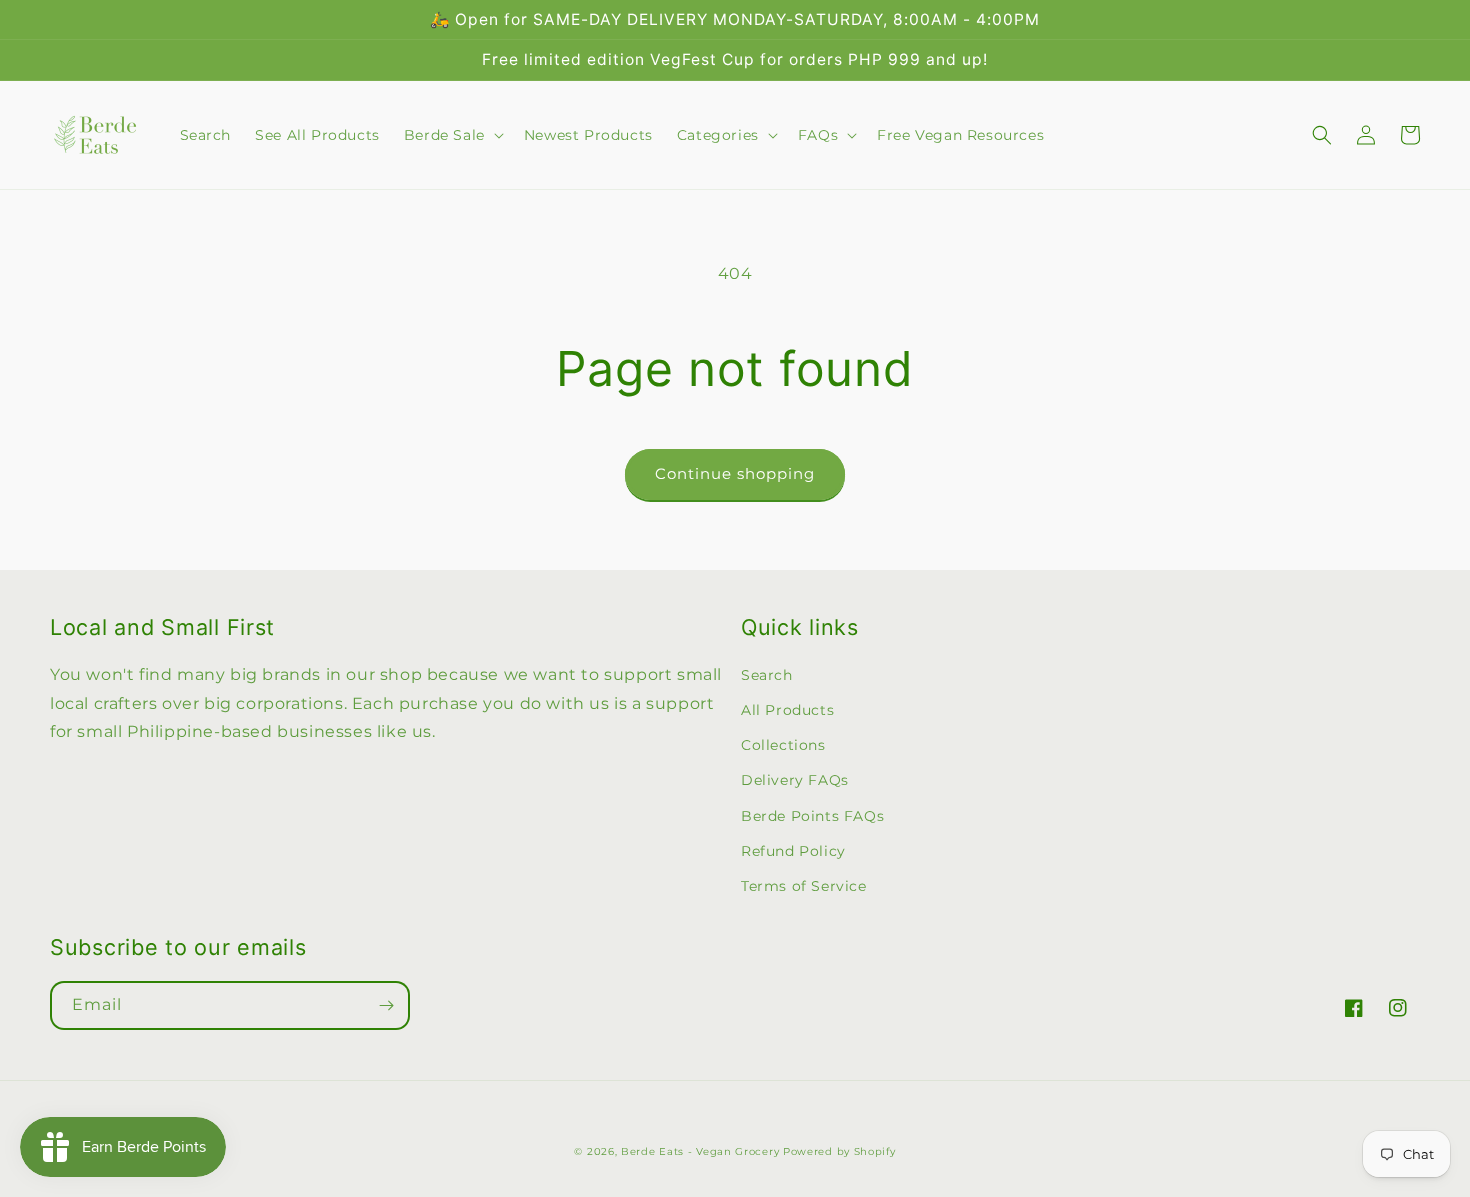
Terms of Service (804, 886)
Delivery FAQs (795, 780)
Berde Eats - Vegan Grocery (700, 1151)
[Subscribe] (386, 1005)
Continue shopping (735, 473)
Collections (783, 745)
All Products (787, 710)
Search (767, 675)
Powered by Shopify (839, 1151)
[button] (452, 135)
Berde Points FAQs (812, 816)
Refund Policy (793, 851)
